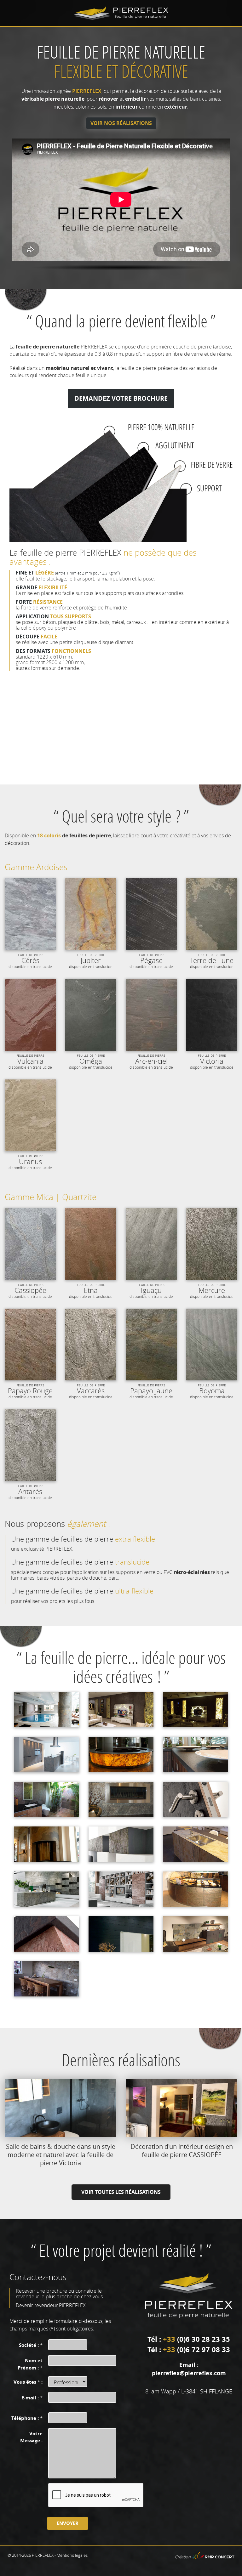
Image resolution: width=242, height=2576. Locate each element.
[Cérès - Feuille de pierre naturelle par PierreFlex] (30, 914)
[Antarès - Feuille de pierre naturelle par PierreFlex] (30, 1445)
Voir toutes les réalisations (121, 2192)
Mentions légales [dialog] (72, 2555)
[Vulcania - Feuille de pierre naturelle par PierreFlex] (30, 1015)
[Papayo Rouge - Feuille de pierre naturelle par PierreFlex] (30, 1345)
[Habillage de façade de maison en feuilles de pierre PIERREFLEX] (121, 1934)
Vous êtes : (28, 2382)
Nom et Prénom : (30, 2364)
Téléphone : (27, 2418)
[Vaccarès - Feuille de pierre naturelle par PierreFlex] (91, 1345)
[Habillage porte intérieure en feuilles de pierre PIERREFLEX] (195, 1799)
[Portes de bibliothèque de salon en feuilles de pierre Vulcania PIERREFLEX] (121, 1889)
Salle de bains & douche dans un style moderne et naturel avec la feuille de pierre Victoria (61, 2155)
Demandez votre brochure (121, 398)
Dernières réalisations (121, 2060)
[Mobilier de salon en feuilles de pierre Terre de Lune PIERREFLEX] (195, 1934)
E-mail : (32, 2398)
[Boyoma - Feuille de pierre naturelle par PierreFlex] (212, 1345)
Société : (31, 2345)
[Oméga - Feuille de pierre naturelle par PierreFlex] (91, 1015)
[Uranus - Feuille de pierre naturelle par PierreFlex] (30, 1115)
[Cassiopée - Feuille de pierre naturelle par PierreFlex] (30, 1244)
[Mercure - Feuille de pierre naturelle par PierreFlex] (212, 1244)
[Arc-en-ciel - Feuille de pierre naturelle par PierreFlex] (151, 1015)
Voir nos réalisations (121, 123)
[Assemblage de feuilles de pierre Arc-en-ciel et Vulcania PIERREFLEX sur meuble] (47, 1934)
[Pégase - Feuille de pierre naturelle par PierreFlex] (151, 914)
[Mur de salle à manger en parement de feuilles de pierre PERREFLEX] (47, 1979)
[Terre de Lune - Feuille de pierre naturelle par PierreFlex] (212, 914)
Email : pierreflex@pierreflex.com (189, 2369)
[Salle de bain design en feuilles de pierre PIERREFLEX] (47, 1799)
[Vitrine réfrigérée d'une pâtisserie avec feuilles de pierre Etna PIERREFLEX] (195, 1889)
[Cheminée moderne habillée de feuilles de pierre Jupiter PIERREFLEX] (47, 1844)
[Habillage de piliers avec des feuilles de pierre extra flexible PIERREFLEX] (47, 1710)
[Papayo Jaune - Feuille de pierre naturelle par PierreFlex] (151, 1345)
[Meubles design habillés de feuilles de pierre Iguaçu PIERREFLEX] (47, 1889)
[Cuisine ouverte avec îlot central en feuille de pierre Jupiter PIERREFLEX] (195, 1844)
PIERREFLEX (43, 2555)
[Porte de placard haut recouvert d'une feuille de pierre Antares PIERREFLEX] (121, 1844)
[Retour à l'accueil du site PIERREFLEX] (121, 13)
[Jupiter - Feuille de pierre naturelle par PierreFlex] (91, 914)
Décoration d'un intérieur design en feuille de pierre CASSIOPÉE (182, 2151)
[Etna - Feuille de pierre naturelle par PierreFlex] (91, 1244)
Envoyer (68, 2523)
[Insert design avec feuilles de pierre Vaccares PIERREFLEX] (121, 1799)
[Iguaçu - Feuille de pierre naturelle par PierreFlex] (151, 1244)
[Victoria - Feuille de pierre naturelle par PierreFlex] (212, 1015)
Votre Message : (31, 2437)
